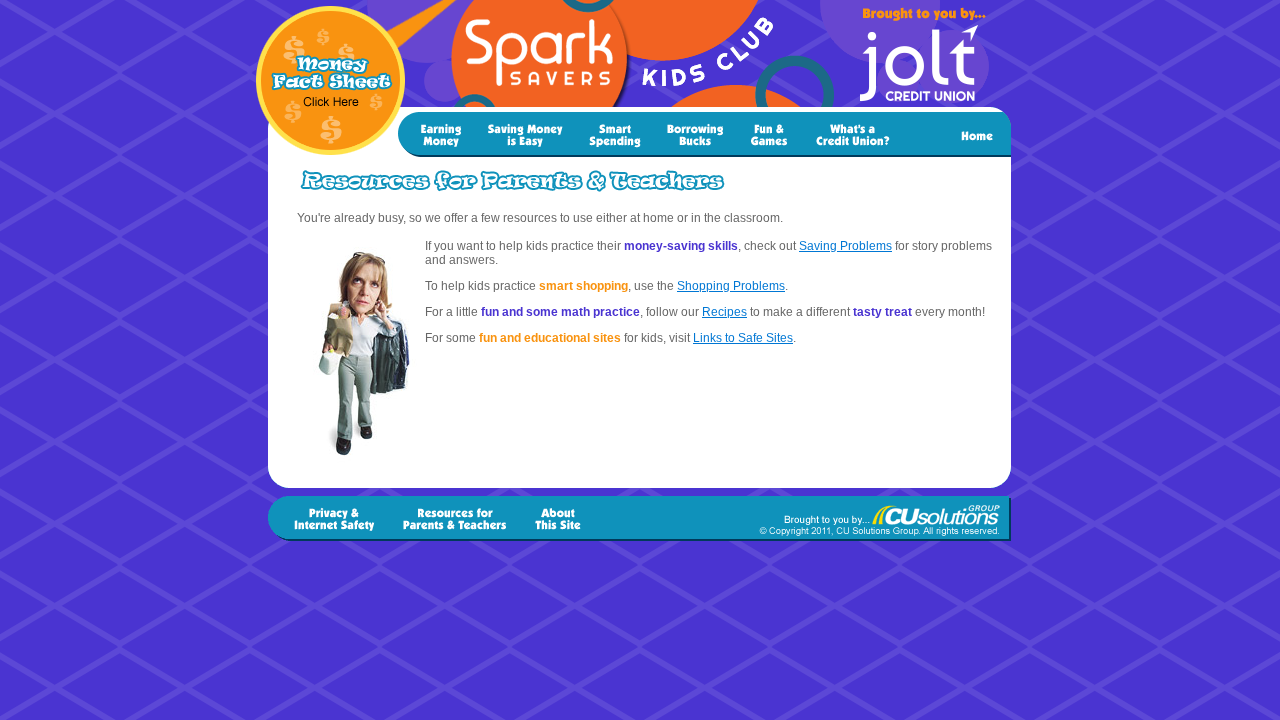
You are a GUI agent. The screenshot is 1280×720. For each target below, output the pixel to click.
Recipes (724, 312)
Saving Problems (845, 246)
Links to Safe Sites (743, 338)
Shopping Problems (731, 286)
